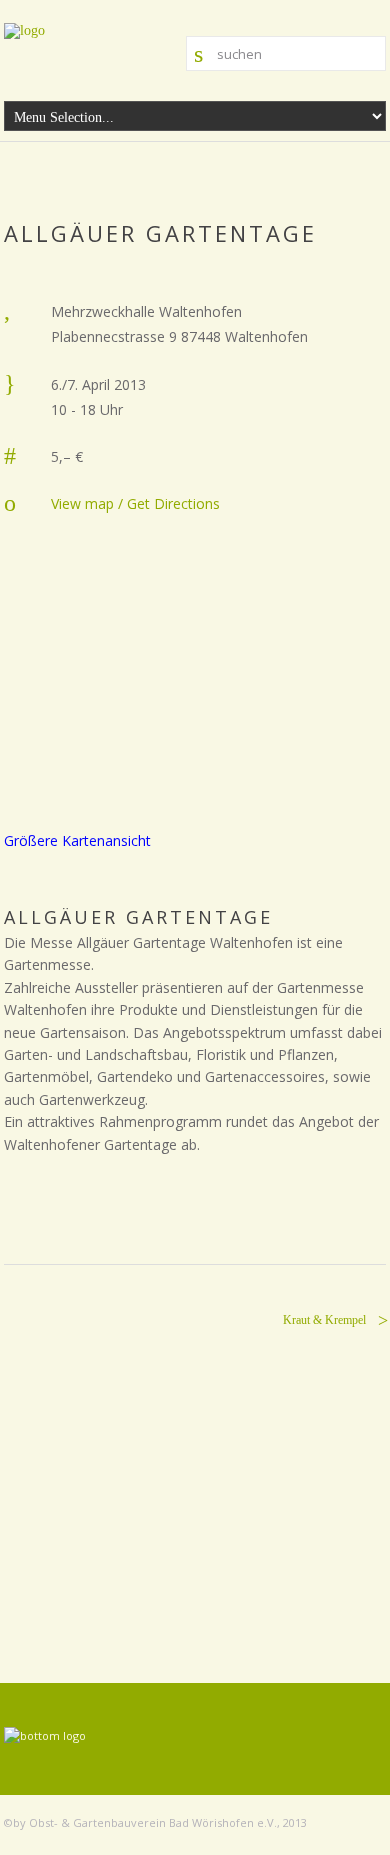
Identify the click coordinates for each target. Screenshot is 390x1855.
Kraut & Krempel (324, 1320)
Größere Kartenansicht (77, 840)
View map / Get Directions (135, 503)
